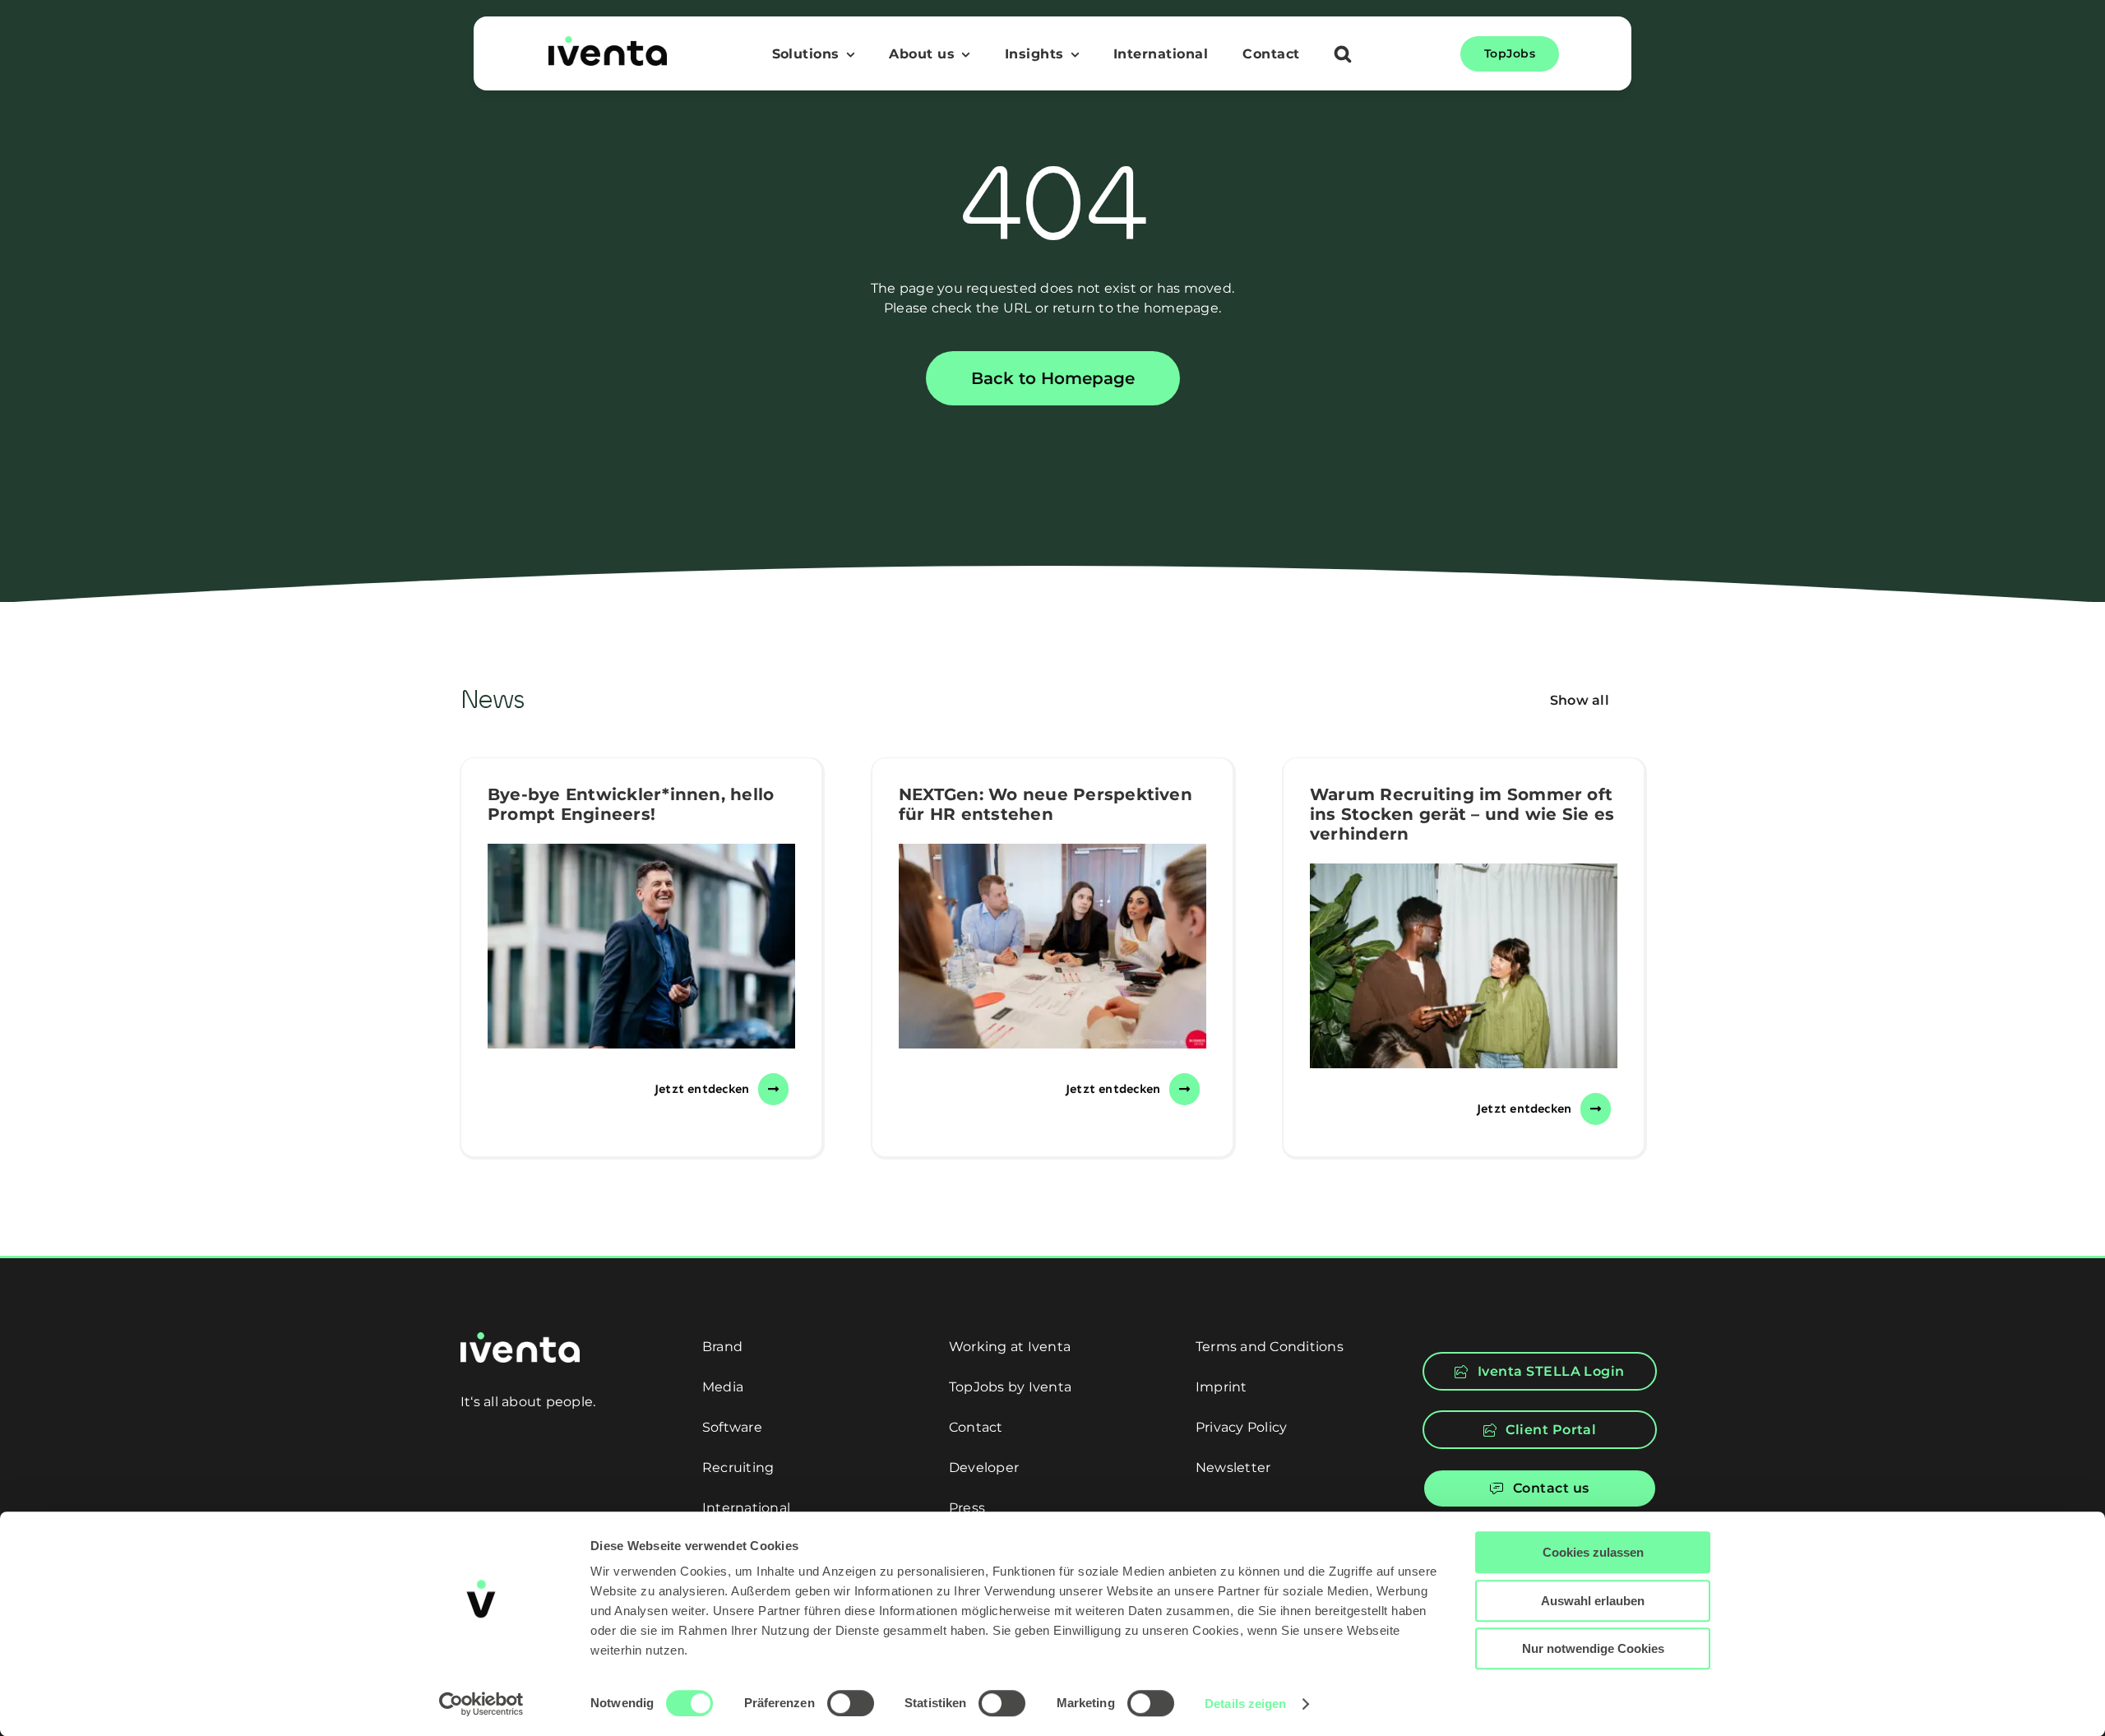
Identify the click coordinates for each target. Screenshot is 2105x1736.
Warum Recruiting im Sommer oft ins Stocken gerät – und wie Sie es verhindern (1462, 814)
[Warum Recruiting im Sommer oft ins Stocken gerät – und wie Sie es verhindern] (1464, 966)
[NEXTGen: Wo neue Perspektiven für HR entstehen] (1052, 946)
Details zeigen (1245, 1704)
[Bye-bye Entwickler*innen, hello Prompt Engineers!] (641, 946)
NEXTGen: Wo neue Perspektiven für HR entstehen (1046, 804)
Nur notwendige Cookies (1593, 1648)
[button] (1343, 56)
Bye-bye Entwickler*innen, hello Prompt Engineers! (631, 804)
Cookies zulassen (1593, 1552)
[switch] (851, 1703)
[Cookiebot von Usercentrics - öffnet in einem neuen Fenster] (481, 1704)
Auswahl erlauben (1593, 1601)
